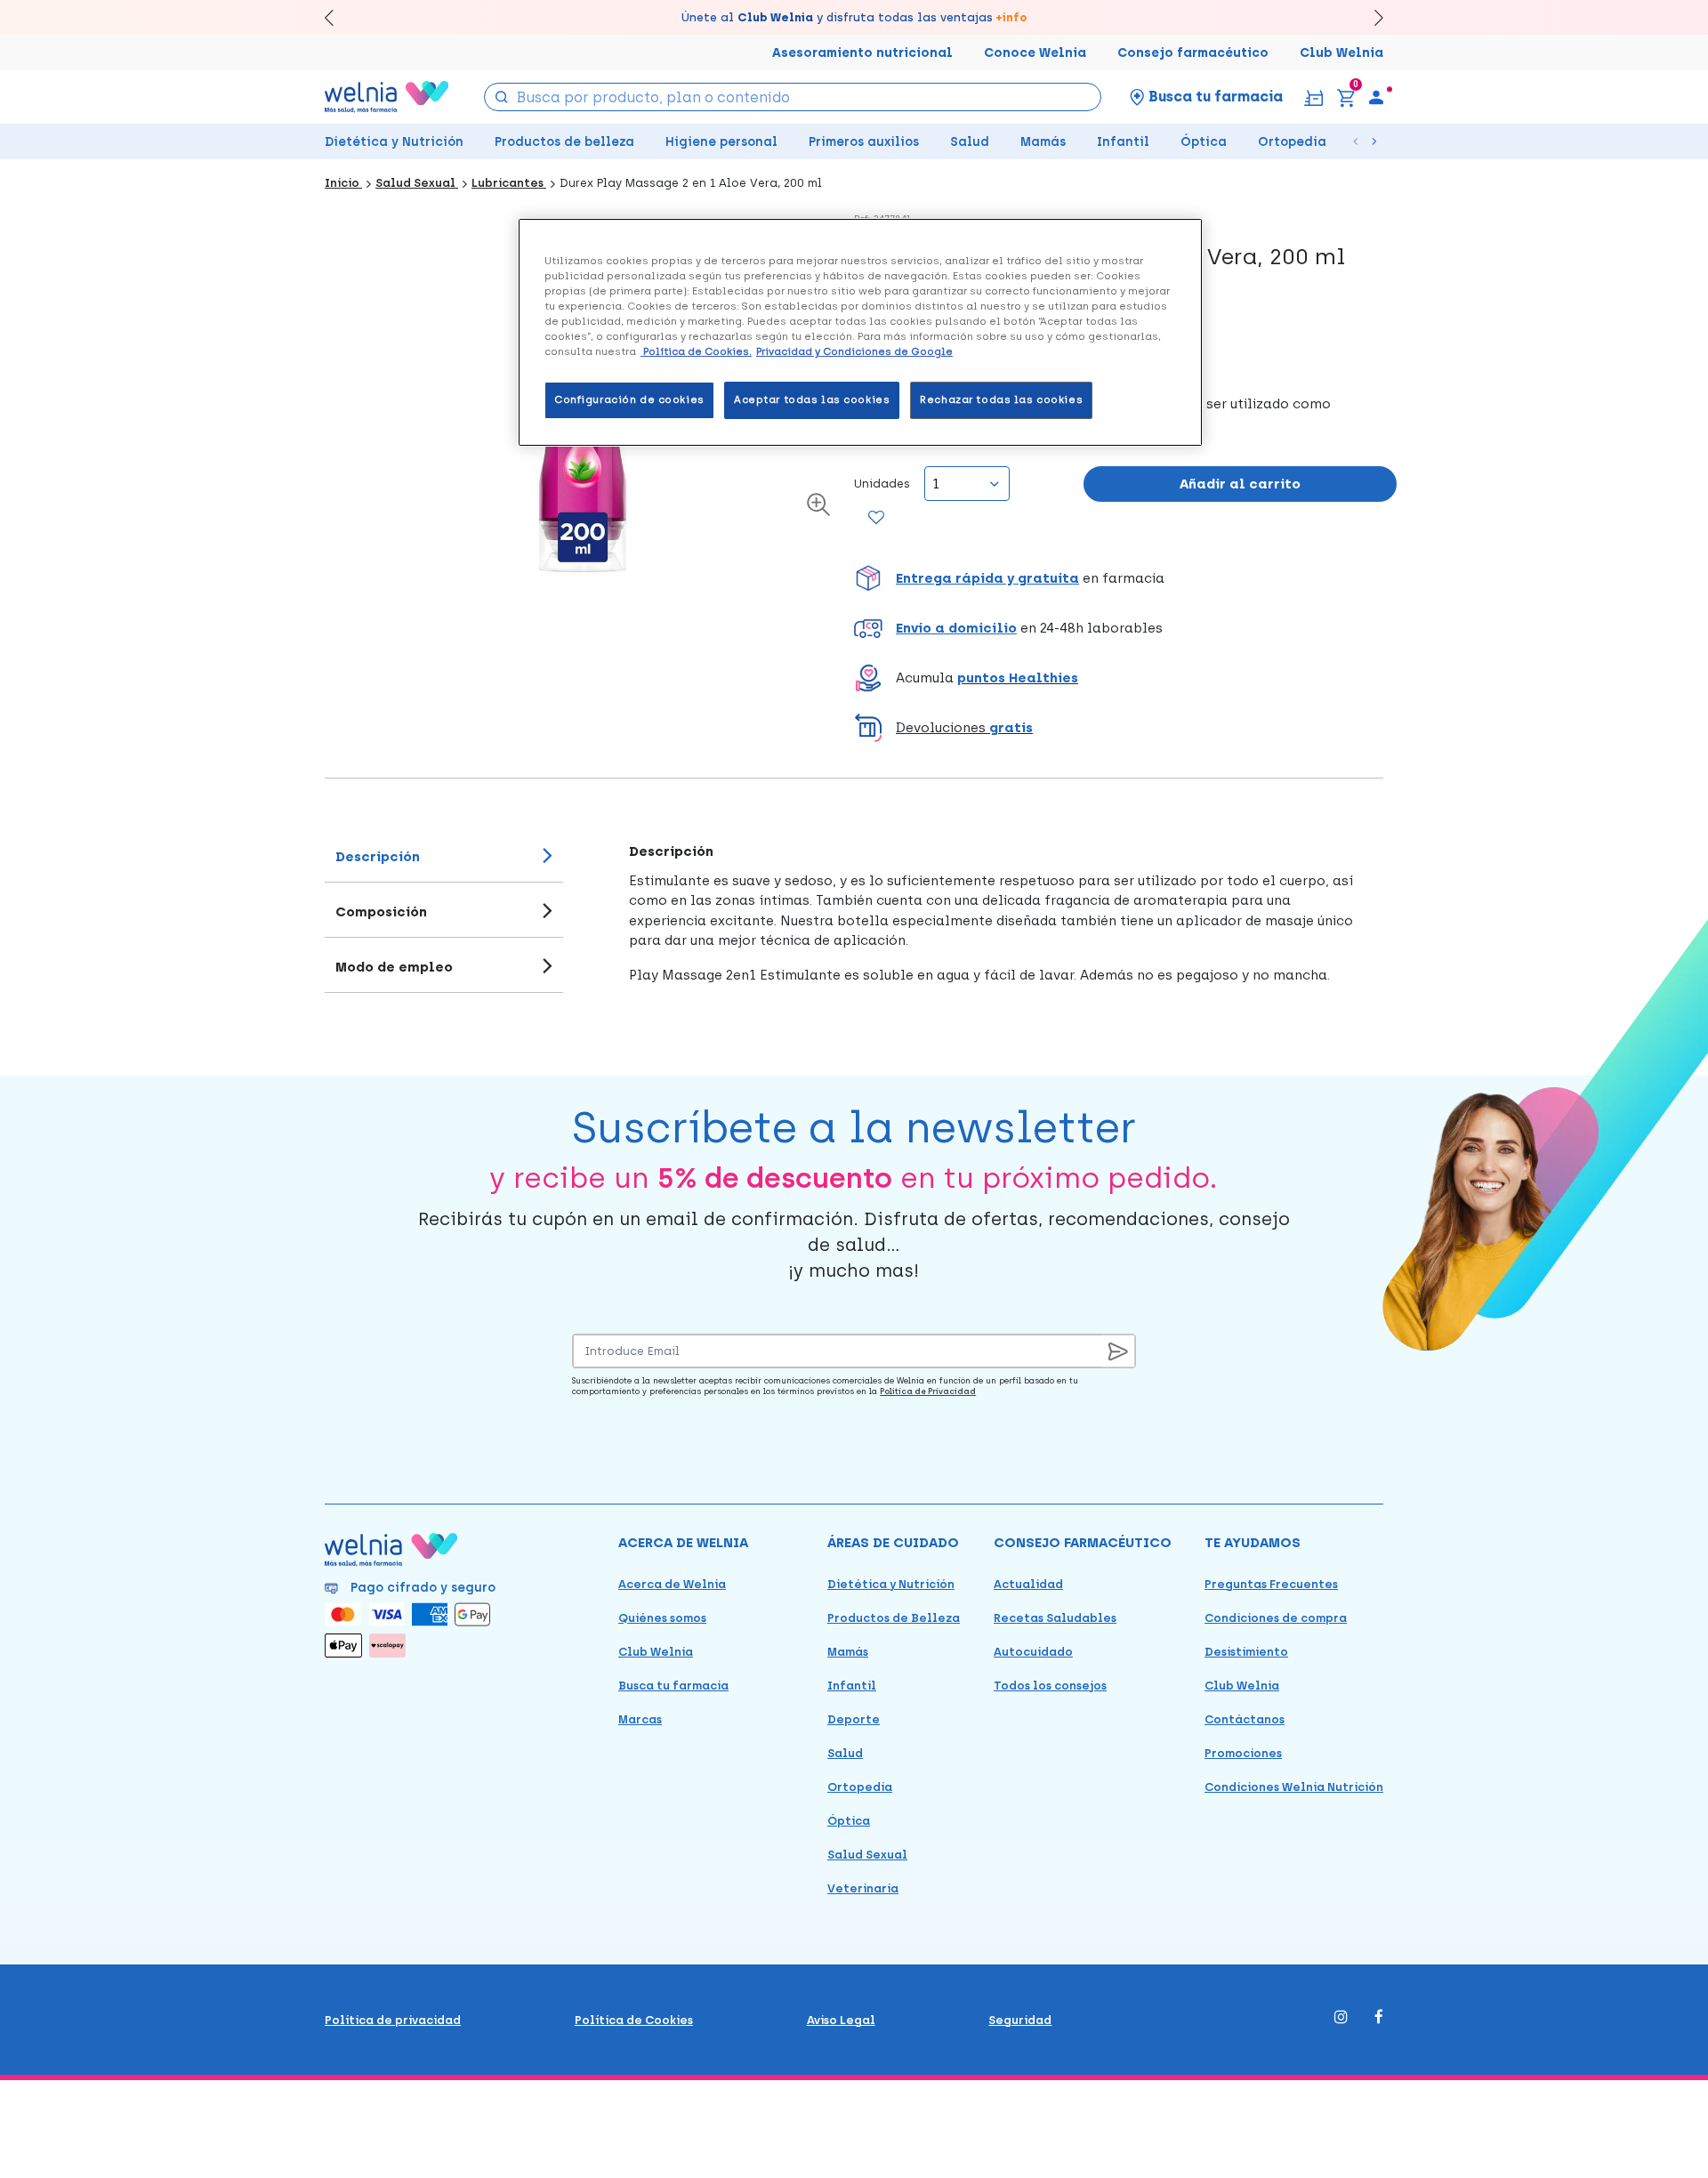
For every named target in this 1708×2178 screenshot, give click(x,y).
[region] (860, 332)
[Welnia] (387, 97)
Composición (381, 912)
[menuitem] (1376, 97)
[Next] (1370, 17)
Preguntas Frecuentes (1271, 1584)
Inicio (343, 183)
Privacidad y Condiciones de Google (854, 351)
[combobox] (793, 97)
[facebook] (1379, 2018)
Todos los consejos (1050, 1686)
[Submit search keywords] (502, 96)
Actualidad (1028, 1584)
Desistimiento (1246, 1652)
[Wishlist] (877, 519)
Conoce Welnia (1035, 53)
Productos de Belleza (894, 1618)
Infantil (1123, 142)
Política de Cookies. (696, 351)
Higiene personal (721, 142)
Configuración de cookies (629, 399)
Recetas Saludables (1055, 1618)
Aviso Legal (841, 2020)
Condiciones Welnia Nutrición (1294, 1787)
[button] (1125, 578)
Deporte (854, 1719)
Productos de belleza (564, 142)
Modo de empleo (394, 967)
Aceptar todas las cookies (812, 399)
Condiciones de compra (1276, 1618)
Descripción (378, 857)
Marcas (640, 1719)
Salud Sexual (417, 183)
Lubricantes (509, 183)
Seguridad (1020, 2020)
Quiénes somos (662, 1618)
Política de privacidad (393, 2020)
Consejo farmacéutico (1193, 53)
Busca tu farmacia (673, 1686)
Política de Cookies (634, 2020)
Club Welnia (1341, 53)
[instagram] (1341, 2018)
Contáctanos (1245, 1719)
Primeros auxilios (864, 142)
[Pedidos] (1313, 97)
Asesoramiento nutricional (862, 53)
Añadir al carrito (1240, 484)
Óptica (1204, 142)
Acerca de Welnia (672, 1584)
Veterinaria (863, 1888)
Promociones (1243, 1753)
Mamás (1043, 142)
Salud (970, 142)
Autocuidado (1033, 1652)
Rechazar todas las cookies (1001, 399)
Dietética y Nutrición (394, 142)
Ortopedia (1292, 142)
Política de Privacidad (928, 1391)
